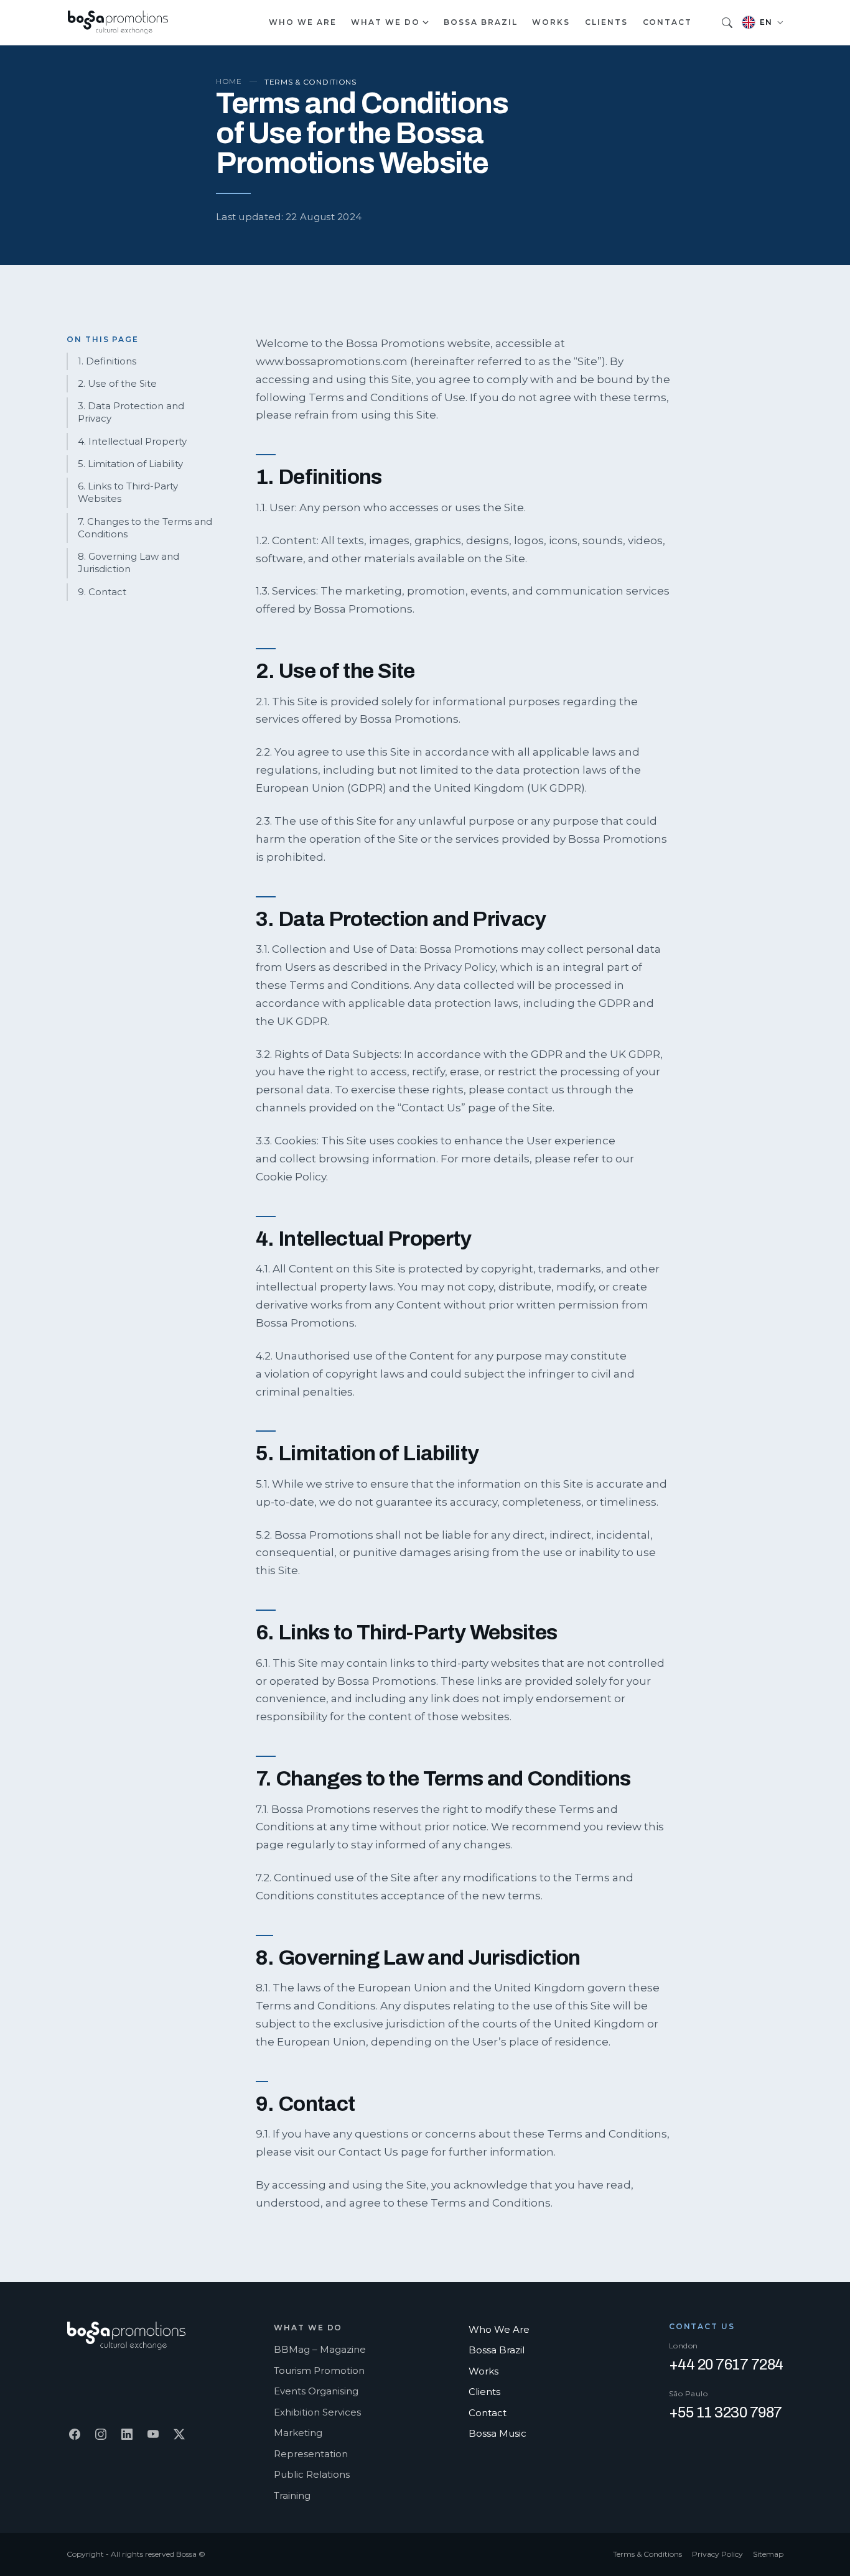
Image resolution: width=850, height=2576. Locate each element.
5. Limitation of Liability (130, 464)
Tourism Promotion (319, 2370)
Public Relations (312, 2474)
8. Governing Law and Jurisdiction (128, 563)
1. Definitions (107, 361)
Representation (311, 2454)
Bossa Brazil (480, 22)
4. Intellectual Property (132, 441)
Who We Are (302, 22)
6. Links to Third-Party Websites (128, 492)
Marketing (298, 2433)
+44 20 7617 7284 (726, 2365)
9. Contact (102, 592)
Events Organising (316, 2391)
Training (292, 2495)
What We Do (385, 22)
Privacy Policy (717, 2554)
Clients (606, 22)
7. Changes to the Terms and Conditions (145, 528)
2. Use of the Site (117, 383)
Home (229, 81)
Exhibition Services (317, 2412)
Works (551, 22)
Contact (667, 22)
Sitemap (768, 2554)
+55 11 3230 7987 (726, 2412)
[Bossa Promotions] (118, 23)
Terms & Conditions (647, 2554)
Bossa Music (497, 2433)
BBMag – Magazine (320, 2349)
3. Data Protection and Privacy (131, 412)
